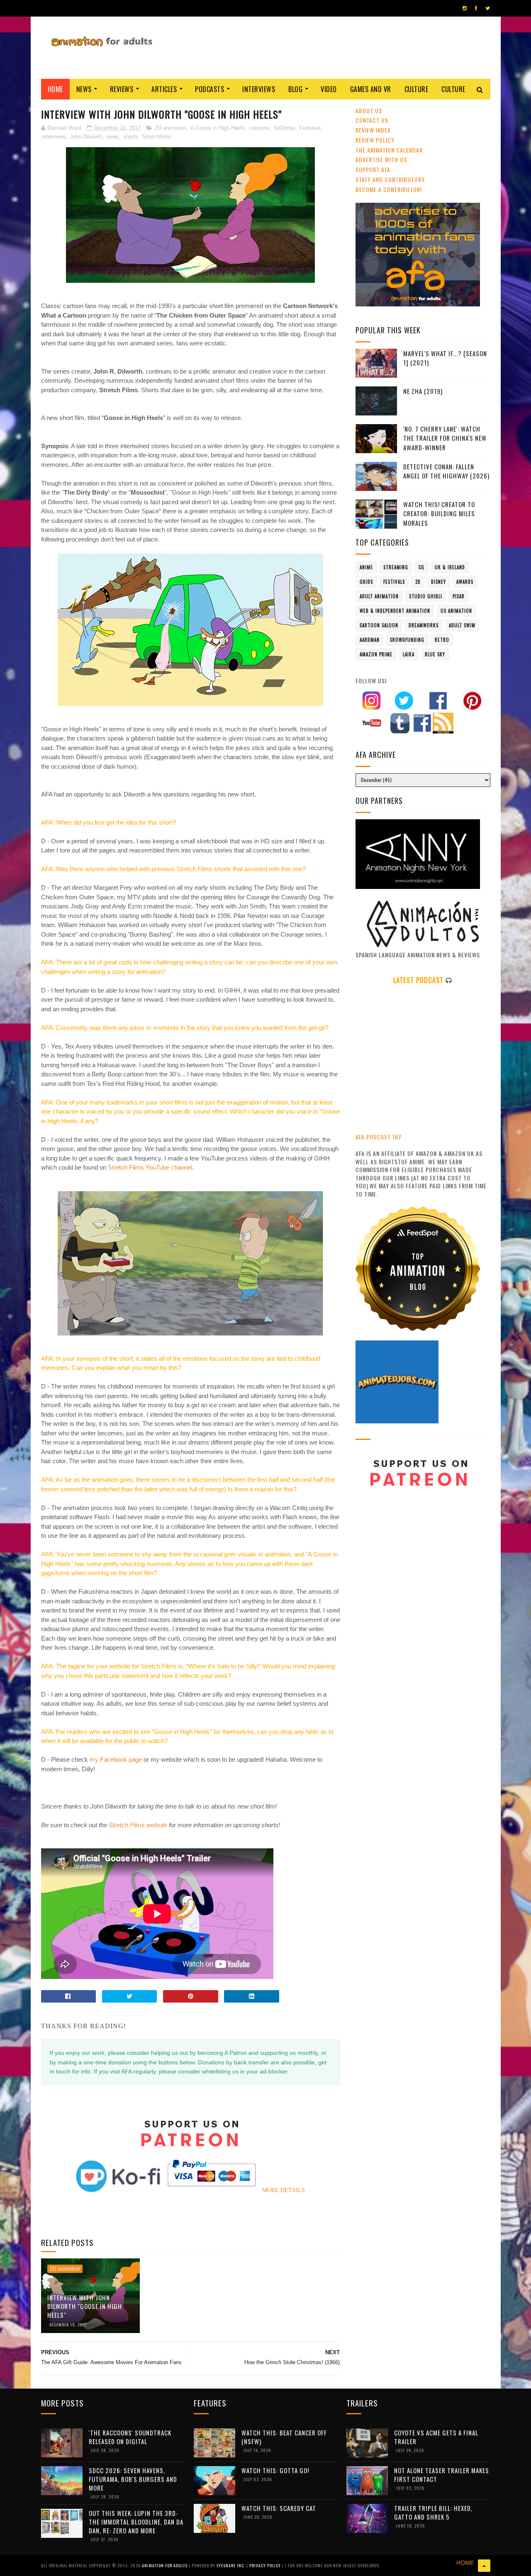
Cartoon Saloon (379, 625)
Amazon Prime (376, 654)
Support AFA (373, 169)
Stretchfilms (157, 137)
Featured (310, 128)
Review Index (373, 130)
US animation (456, 611)
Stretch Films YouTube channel (150, 1167)
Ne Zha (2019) (423, 391)
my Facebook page (116, 1759)
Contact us (372, 120)
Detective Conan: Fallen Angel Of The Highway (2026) (446, 471)
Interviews (259, 89)
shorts (131, 137)
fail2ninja (284, 128)
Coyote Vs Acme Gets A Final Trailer (436, 2437)
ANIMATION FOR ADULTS (165, 2565)
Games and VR (371, 89)
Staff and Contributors (390, 179)
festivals (394, 582)
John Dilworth (86, 137)
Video (329, 89)
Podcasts (209, 89)
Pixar (459, 596)
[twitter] (488, 8)
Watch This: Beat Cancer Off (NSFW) (284, 2437)
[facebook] (476, 8)
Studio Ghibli (426, 596)
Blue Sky (435, 654)
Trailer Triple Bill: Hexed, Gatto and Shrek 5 (433, 2512)
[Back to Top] (484, 2566)
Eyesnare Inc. (231, 2565)
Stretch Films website (138, 1825)
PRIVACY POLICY (266, 2565)
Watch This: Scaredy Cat (279, 2508)
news (113, 137)
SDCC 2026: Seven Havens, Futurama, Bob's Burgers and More (133, 2479)
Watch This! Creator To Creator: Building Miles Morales (439, 514)
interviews (54, 137)
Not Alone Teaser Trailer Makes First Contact (442, 2475)
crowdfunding (407, 640)
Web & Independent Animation (395, 611)
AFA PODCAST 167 (379, 1137)
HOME (465, 2563)
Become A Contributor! (389, 189)
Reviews (122, 89)
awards (465, 582)
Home (55, 89)
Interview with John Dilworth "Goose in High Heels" (85, 2306)
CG (421, 567)
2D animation (171, 128)
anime (366, 567)
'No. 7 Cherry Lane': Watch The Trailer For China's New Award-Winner (445, 438)
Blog (295, 89)
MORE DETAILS (284, 2190)
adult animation (379, 596)
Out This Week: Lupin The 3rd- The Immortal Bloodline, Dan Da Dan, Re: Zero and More (136, 2522)
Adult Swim (462, 625)
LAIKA (409, 654)
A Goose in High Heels (218, 128)
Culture (417, 89)
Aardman (370, 640)
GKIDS (366, 582)
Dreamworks (424, 625)
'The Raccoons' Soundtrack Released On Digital (130, 2437)
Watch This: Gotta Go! (275, 2470)
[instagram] (465, 8)
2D (418, 582)
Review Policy (375, 140)
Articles (164, 89)
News (84, 89)
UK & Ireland (450, 567)
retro (442, 640)
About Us (369, 110)
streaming (396, 567)
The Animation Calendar (389, 150)
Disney (438, 582)
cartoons (259, 128)
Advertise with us (381, 159)
